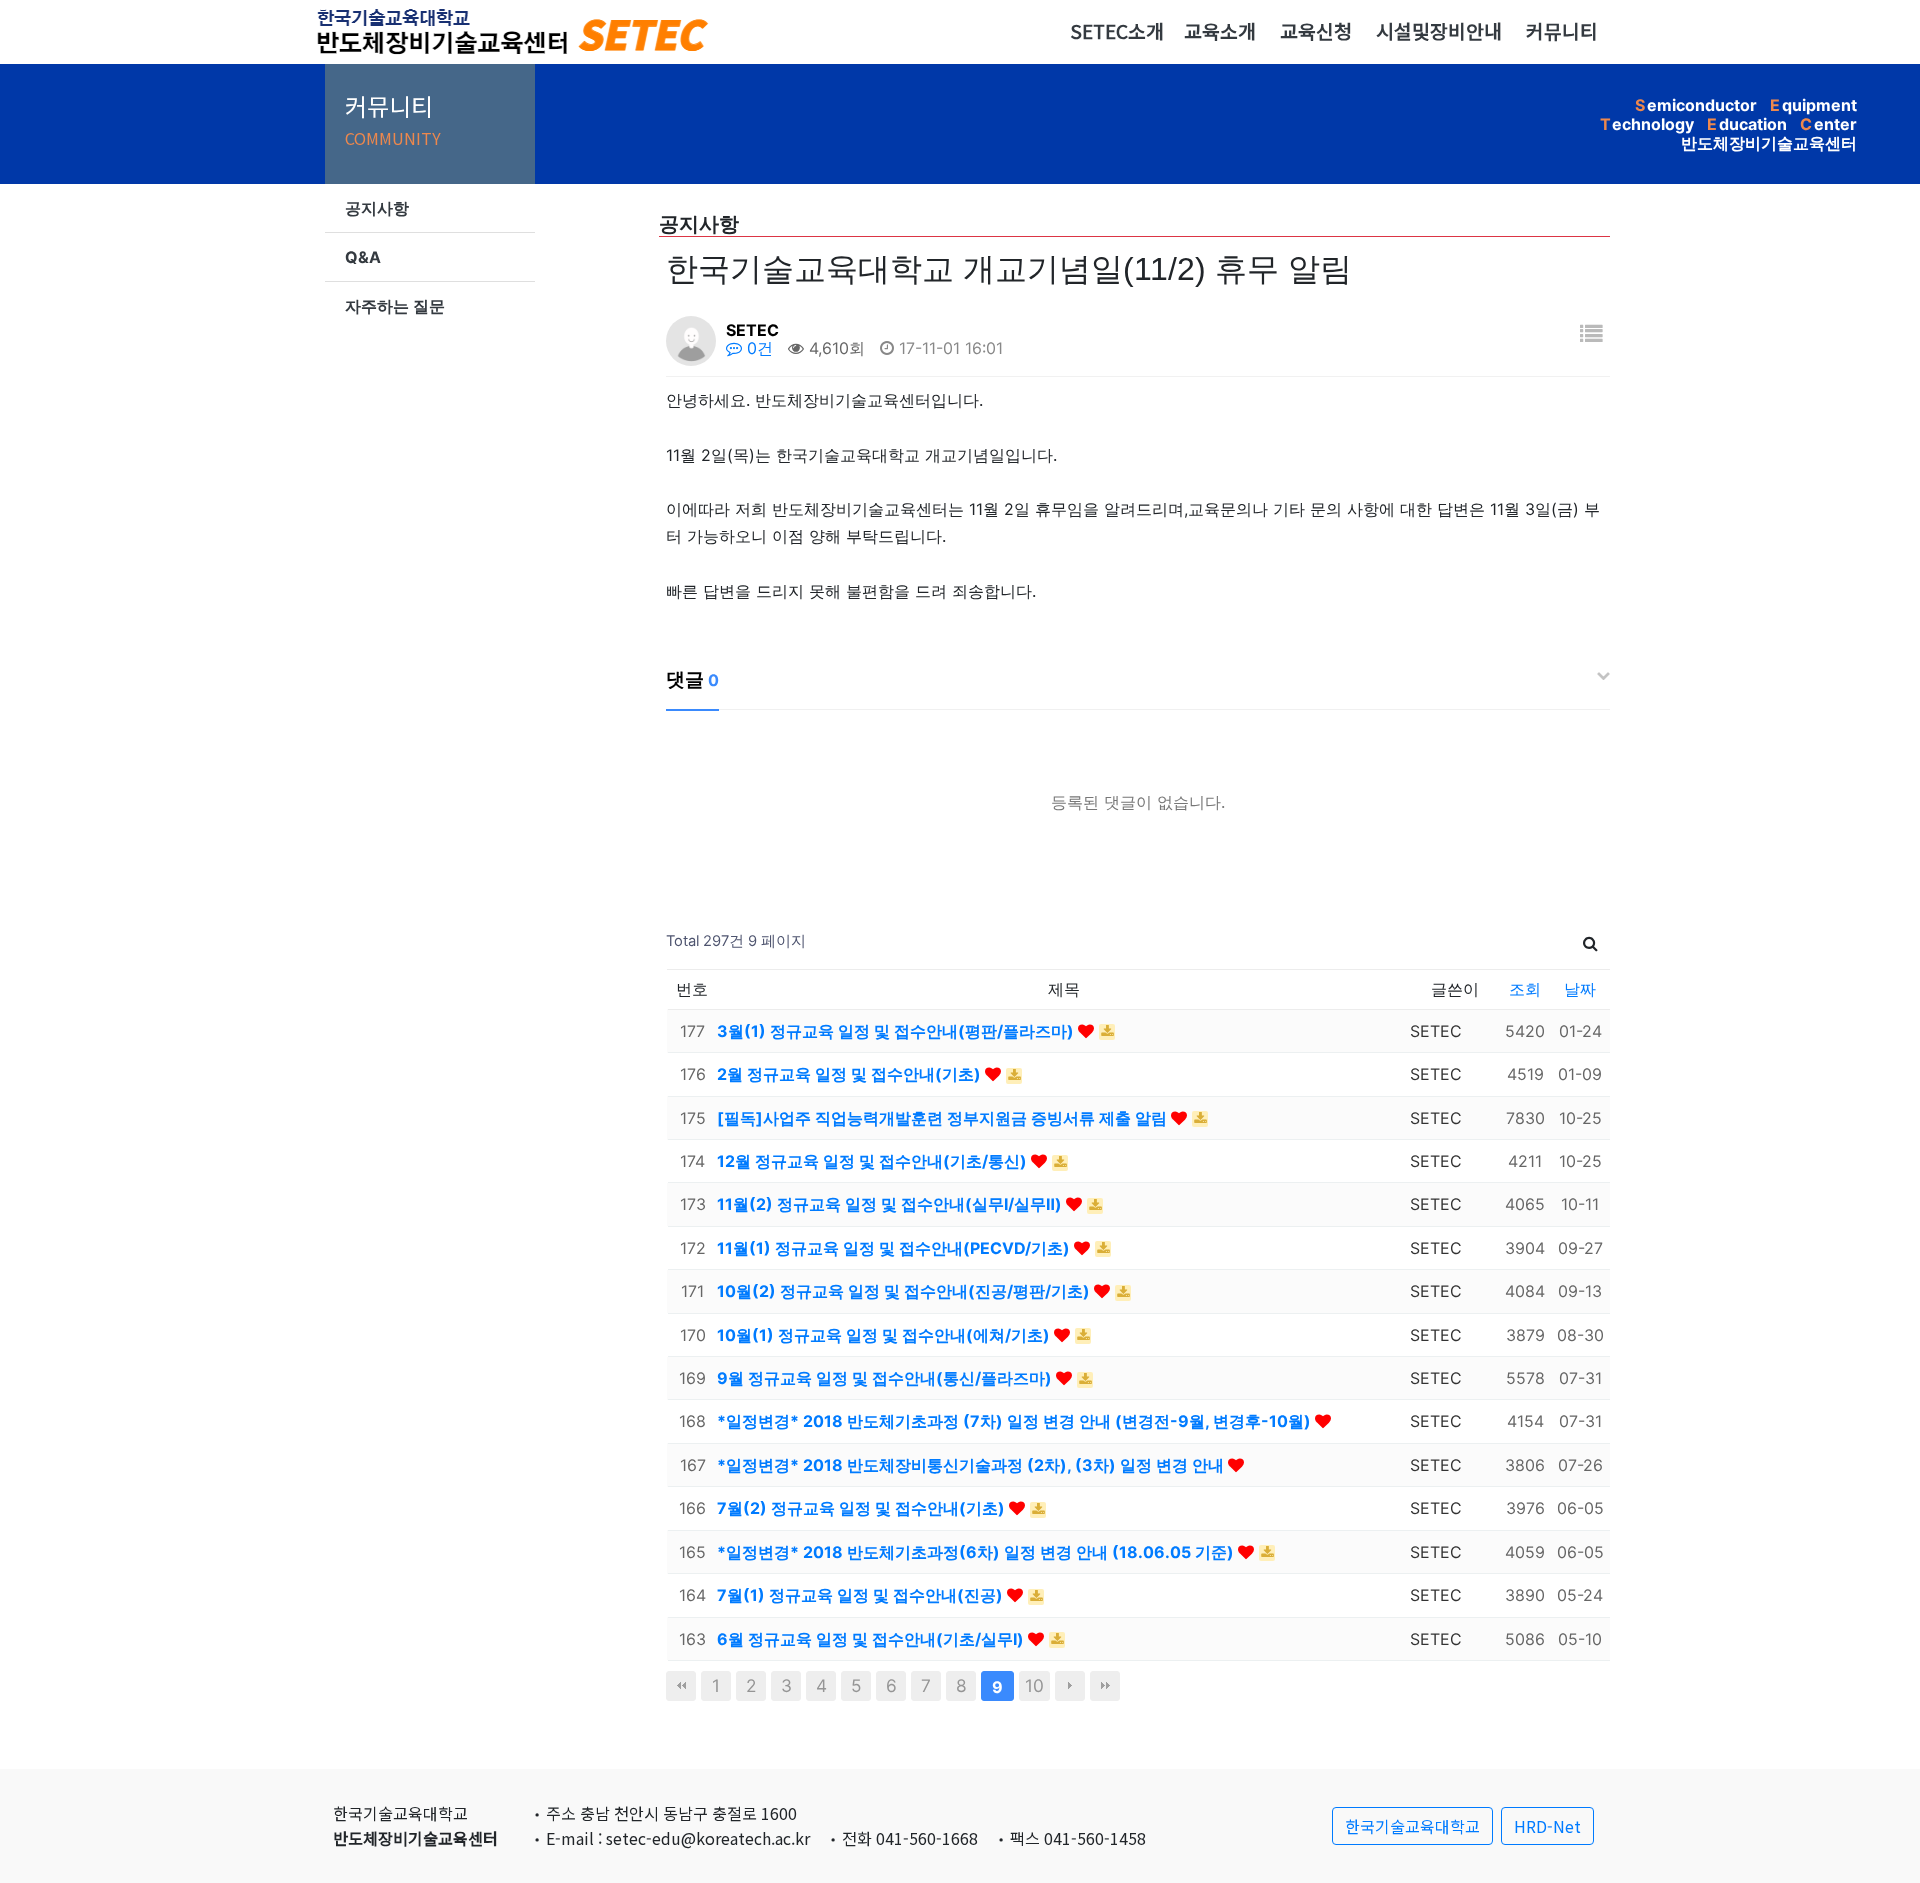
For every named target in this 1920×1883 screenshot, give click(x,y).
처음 (681, 1686)
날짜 (1580, 989)
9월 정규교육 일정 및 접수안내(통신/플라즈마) (886, 1378)
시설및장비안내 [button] (1439, 31)
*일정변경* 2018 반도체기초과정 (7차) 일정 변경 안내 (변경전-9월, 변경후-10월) (1016, 1421)
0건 (757, 348)
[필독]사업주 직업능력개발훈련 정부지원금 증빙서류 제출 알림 (944, 1118)
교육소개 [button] (1220, 31)
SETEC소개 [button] (1117, 31)
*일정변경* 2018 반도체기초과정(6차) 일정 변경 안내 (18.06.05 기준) (977, 1552)
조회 (1525, 989)
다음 (1070, 1686)
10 (1034, 1685)
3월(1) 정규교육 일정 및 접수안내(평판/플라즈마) (897, 1031)
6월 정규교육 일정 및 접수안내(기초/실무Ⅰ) (872, 1639)
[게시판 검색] (1590, 941)
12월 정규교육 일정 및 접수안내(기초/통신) (874, 1161)
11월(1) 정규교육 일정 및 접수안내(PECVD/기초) (895, 1248)
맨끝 (1105, 1686)
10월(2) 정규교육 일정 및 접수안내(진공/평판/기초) (905, 1291)
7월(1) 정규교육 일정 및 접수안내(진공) (862, 1595)
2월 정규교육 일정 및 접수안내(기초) (851, 1074)
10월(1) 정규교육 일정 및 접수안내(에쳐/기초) (885, 1335)
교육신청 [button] (1316, 31)
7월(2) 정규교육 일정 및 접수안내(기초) (863, 1508)
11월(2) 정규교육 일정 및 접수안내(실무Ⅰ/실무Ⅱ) (891, 1204)
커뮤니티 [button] (1562, 31)
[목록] (1591, 333)
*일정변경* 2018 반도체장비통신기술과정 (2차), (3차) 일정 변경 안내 (972, 1465)
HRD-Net (1547, 1826)
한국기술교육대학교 (1412, 1826)
